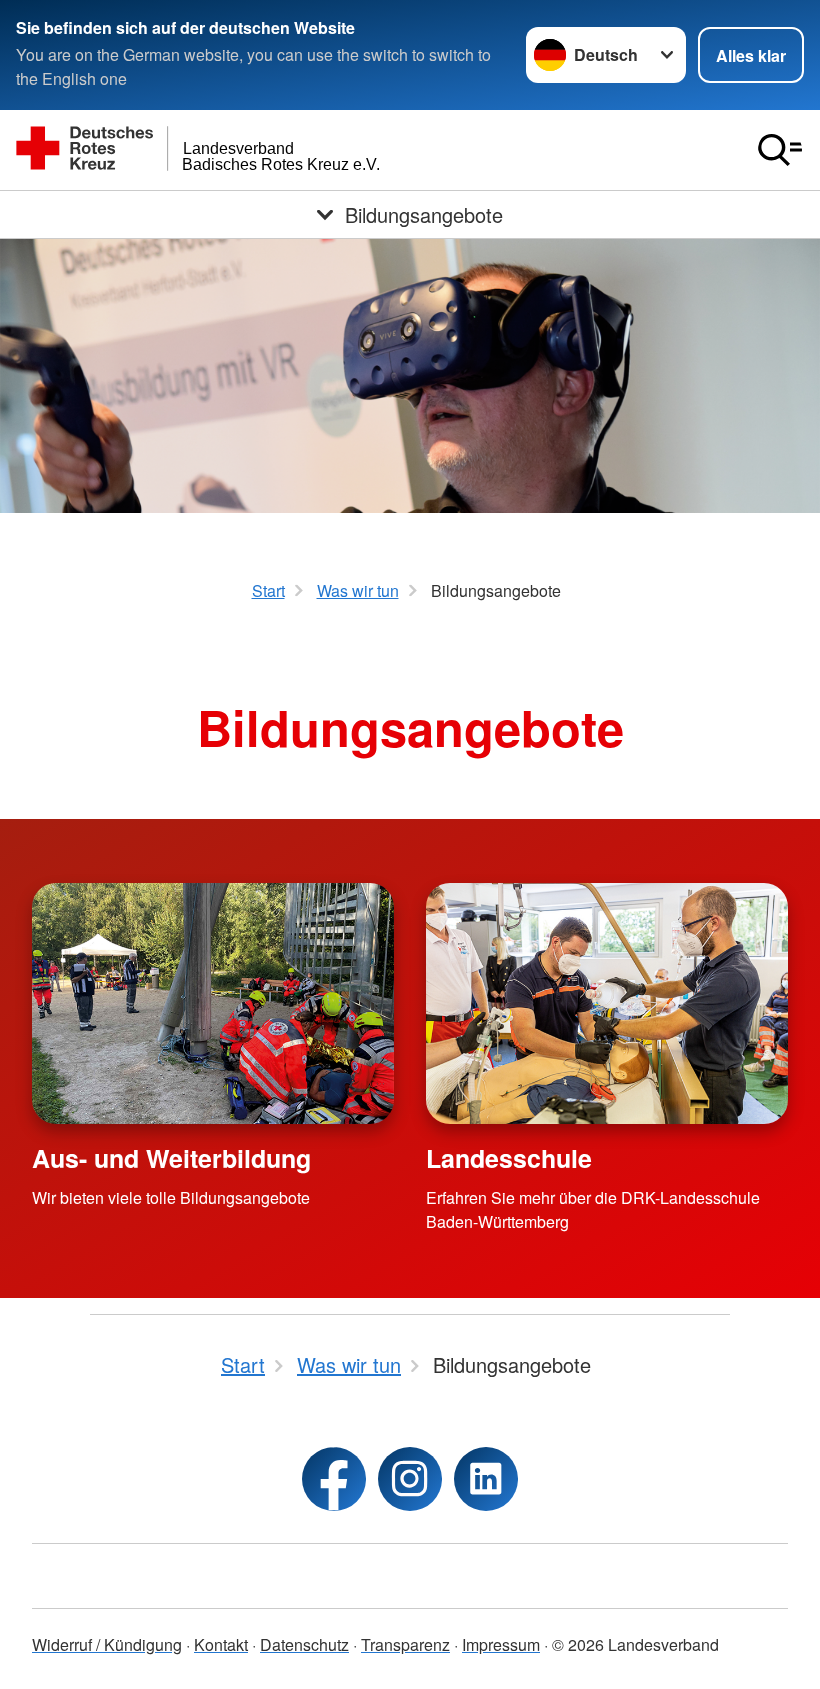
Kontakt (221, 1644)
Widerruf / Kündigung (107, 1644)
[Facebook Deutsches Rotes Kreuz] (334, 1479)
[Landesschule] (607, 1003)
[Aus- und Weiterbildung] (213, 1003)
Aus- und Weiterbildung (171, 1158)
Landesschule (509, 1158)
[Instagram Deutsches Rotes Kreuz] (410, 1479)
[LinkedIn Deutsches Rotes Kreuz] (486, 1479)
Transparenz (405, 1644)
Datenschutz (304, 1644)
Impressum (501, 1644)
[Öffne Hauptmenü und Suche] (780, 150)
